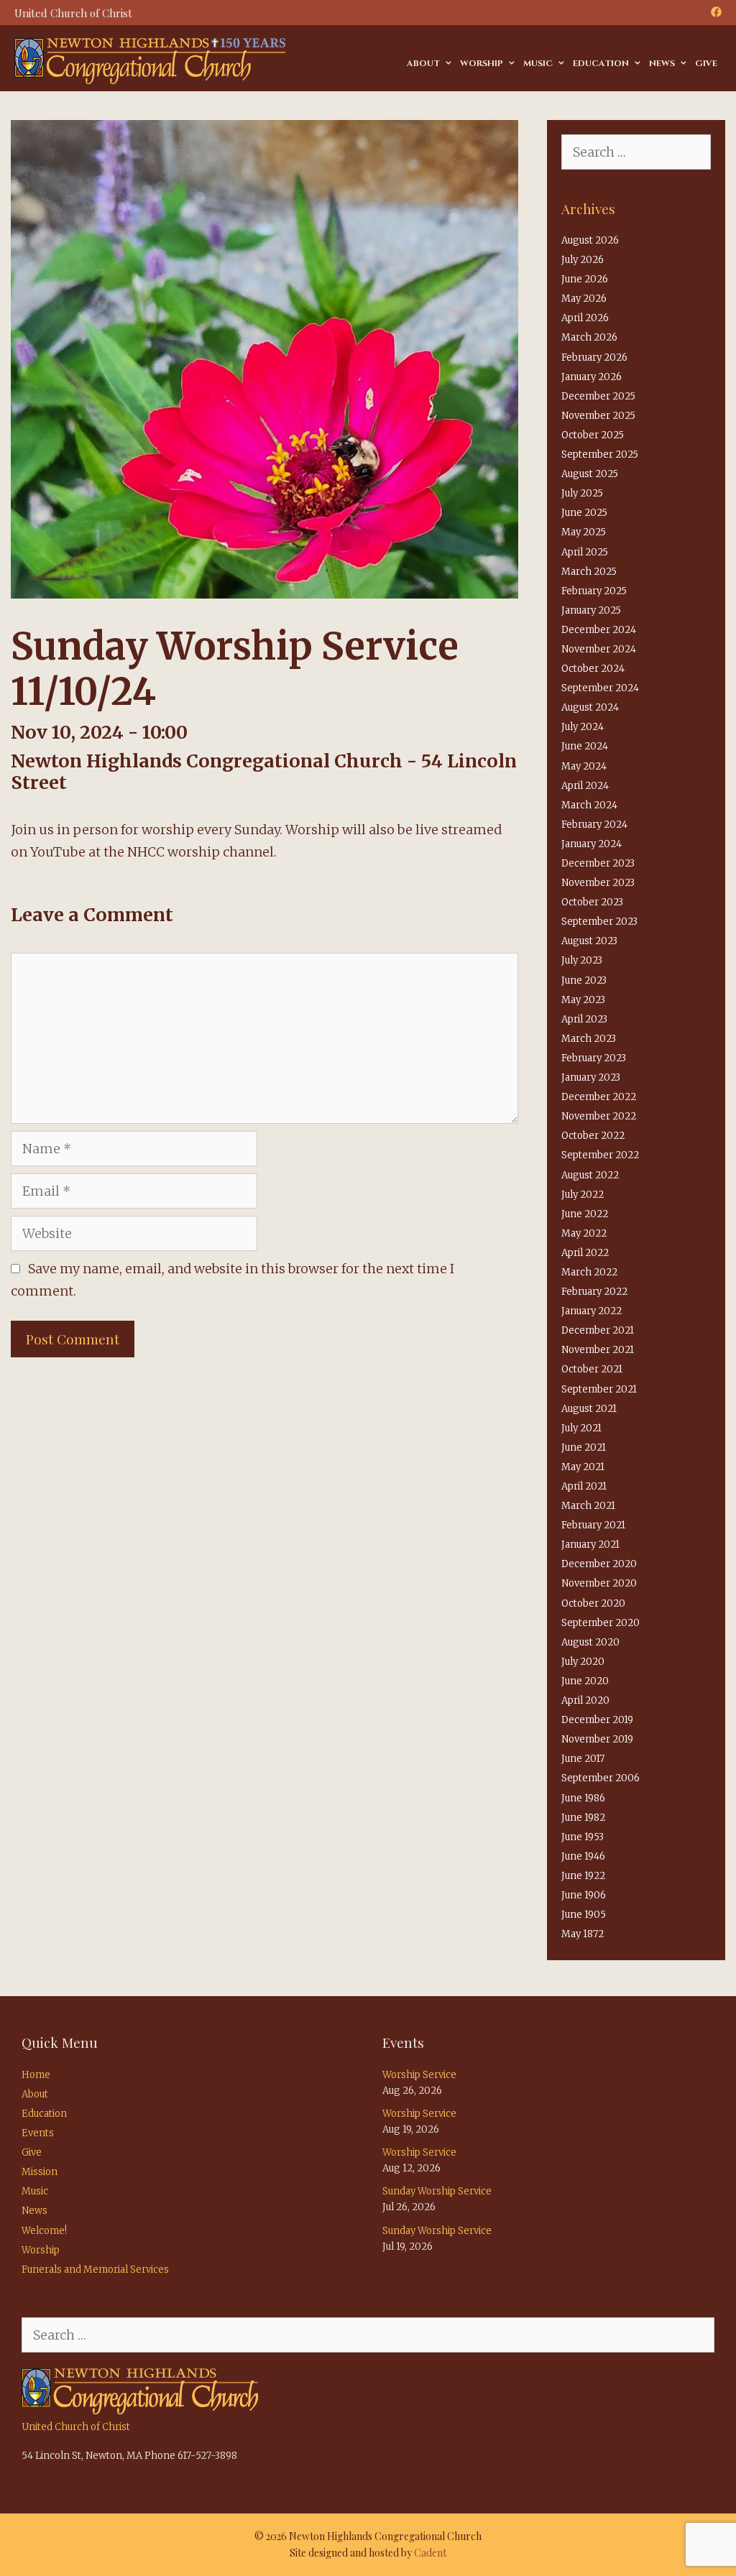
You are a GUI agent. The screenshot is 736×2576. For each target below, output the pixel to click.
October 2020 (593, 1603)
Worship (482, 63)
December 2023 (598, 863)
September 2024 (600, 688)
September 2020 (601, 1623)
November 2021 (598, 1350)
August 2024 (590, 707)
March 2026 (589, 337)
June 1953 (583, 1837)
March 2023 (589, 1039)
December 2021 (598, 1330)
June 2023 (584, 980)
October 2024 (593, 669)
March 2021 (588, 1506)
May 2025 (584, 532)
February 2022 (594, 1292)
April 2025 (585, 552)
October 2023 (592, 902)
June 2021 (584, 1448)
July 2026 (583, 260)
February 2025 (594, 591)
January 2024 (592, 844)
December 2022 (599, 1097)
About (423, 63)
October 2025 (593, 435)
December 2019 (597, 1720)
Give (706, 63)
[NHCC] (150, 60)
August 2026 (590, 240)
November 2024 (599, 649)
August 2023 (589, 941)
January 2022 (592, 1311)
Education (601, 63)
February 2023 (594, 1058)
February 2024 (594, 825)
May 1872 (583, 1934)
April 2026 (585, 318)
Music (538, 63)
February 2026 (594, 357)
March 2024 (589, 805)
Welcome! (44, 2231)
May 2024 (584, 766)
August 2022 (590, 1175)
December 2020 (599, 1564)
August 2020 (590, 1642)
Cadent (430, 2553)
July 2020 (583, 1662)
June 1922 (583, 1876)
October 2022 (593, 1136)
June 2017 (583, 1759)
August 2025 (590, 474)
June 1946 (583, 1856)
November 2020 (599, 1583)
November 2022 (599, 1116)
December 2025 (598, 396)
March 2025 (589, 572)
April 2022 (585, 1253)
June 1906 (584, 1895)
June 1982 (583, 1818)
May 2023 (583, 1000)
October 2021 (592, 1369)
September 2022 (600, 1155)
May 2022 (584, 1233)
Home (36, 2075)
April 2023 (584, 1019)
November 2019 (597, 1739)
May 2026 (584, 299)
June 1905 (584, 1915)
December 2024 (599, 630)
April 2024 (585, 786)
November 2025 (598, 416)
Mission (40, 2172)
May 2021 (583, 1467)
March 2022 (589, 1272)
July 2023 (582, 960)
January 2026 (592, 377)
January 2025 (591, 610)
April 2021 (584, 1486)
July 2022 (583, 1195)
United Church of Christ (76, 2427)
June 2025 (584, 513)
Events (38, 2133)
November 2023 (598, 883)
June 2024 (585, 746)
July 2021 (581, 1428)
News (662, 63)
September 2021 (599, 1389)
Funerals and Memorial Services (95, 2270)
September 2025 (600, 454)
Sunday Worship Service (437, 2191)
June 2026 (585, 279)
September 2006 (601, 1778)
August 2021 (589, 1409)
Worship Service (419, 2075)
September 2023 (599, 922)
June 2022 (585, 1214)
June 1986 (583, 1798)
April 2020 (585, 1700)
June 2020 (585, 1681)
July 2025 (582, 493)
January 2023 (591, 1077)
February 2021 (593, 1525)
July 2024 (583, 727)
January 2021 (590, 1545)
